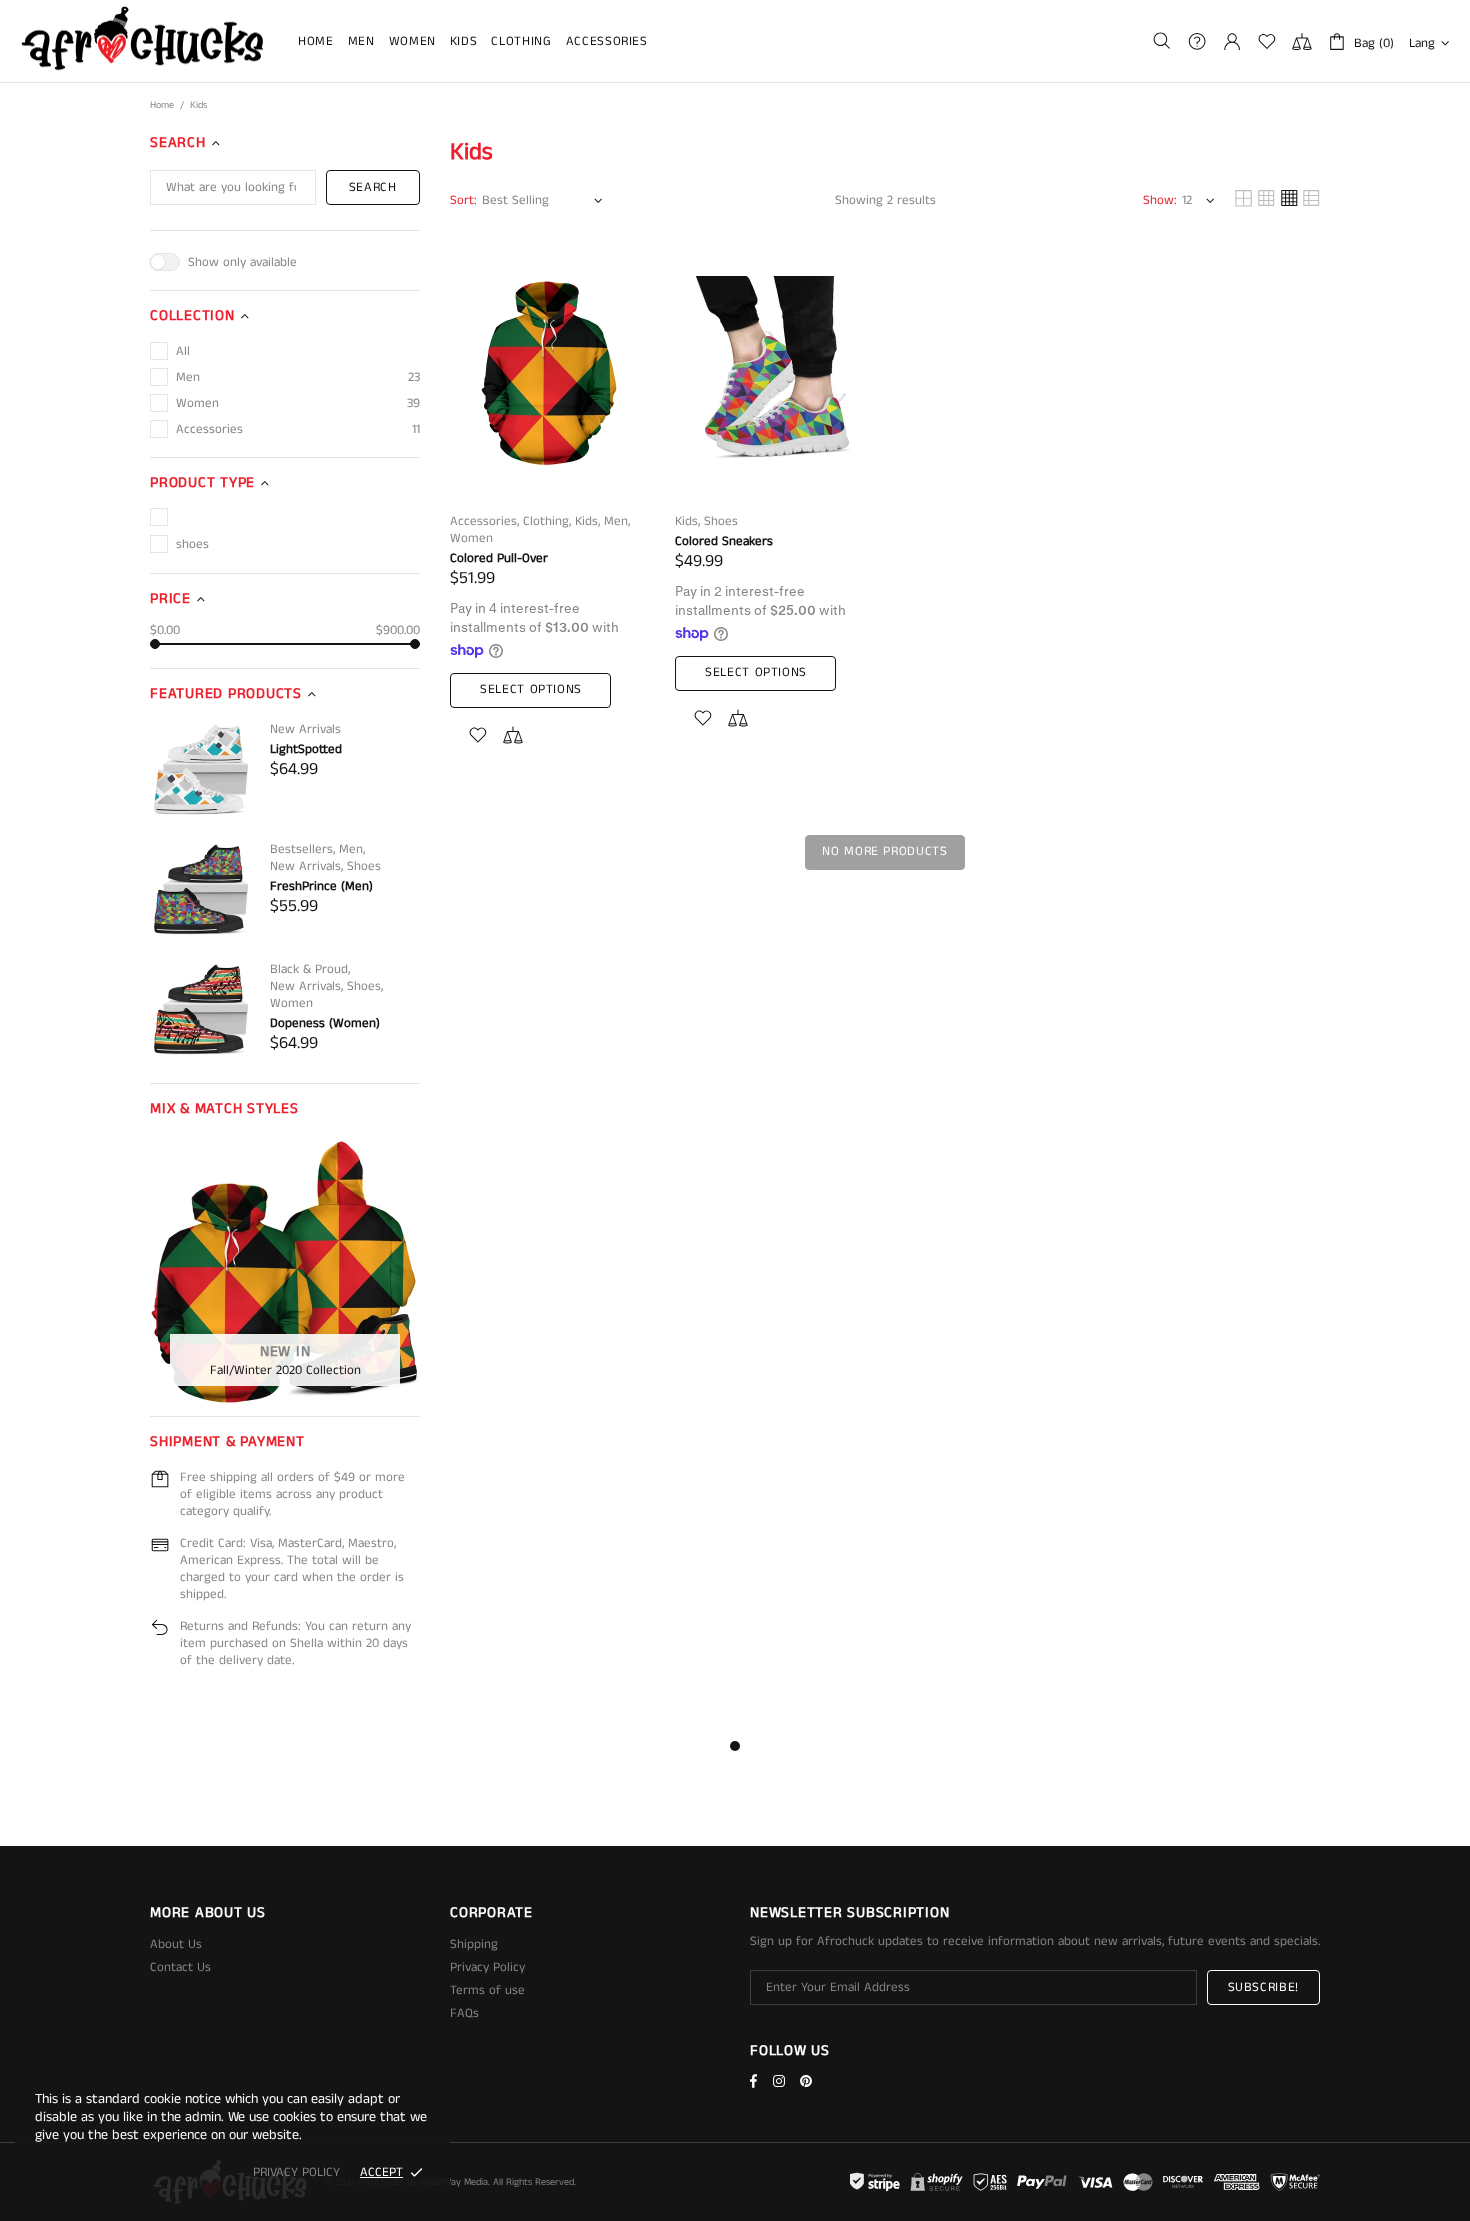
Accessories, (484, 521)
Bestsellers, (302, 849)
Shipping (474, 1944)
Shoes (364, 866)
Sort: (463, 200)
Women (291, 1003)
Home (162, 105)
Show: (1160, 200)
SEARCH (373, 187)
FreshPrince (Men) (321, 886)
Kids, (587, 521)
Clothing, (547, 521)
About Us (176, 1944)
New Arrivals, (306, 866)
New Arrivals (305, 729)
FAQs (464, 2013)
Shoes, (365, 986)
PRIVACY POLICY (296, 2172)
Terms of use (487, 1990)
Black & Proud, (310, 969)
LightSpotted (306, 749)
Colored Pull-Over (499, 558)
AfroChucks (143, 41)
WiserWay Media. (455, 2182)
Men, (352, 849)
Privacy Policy (487, 1967)
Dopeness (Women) (325, 1023)
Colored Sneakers (724, 541)
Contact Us (180, 1967)
